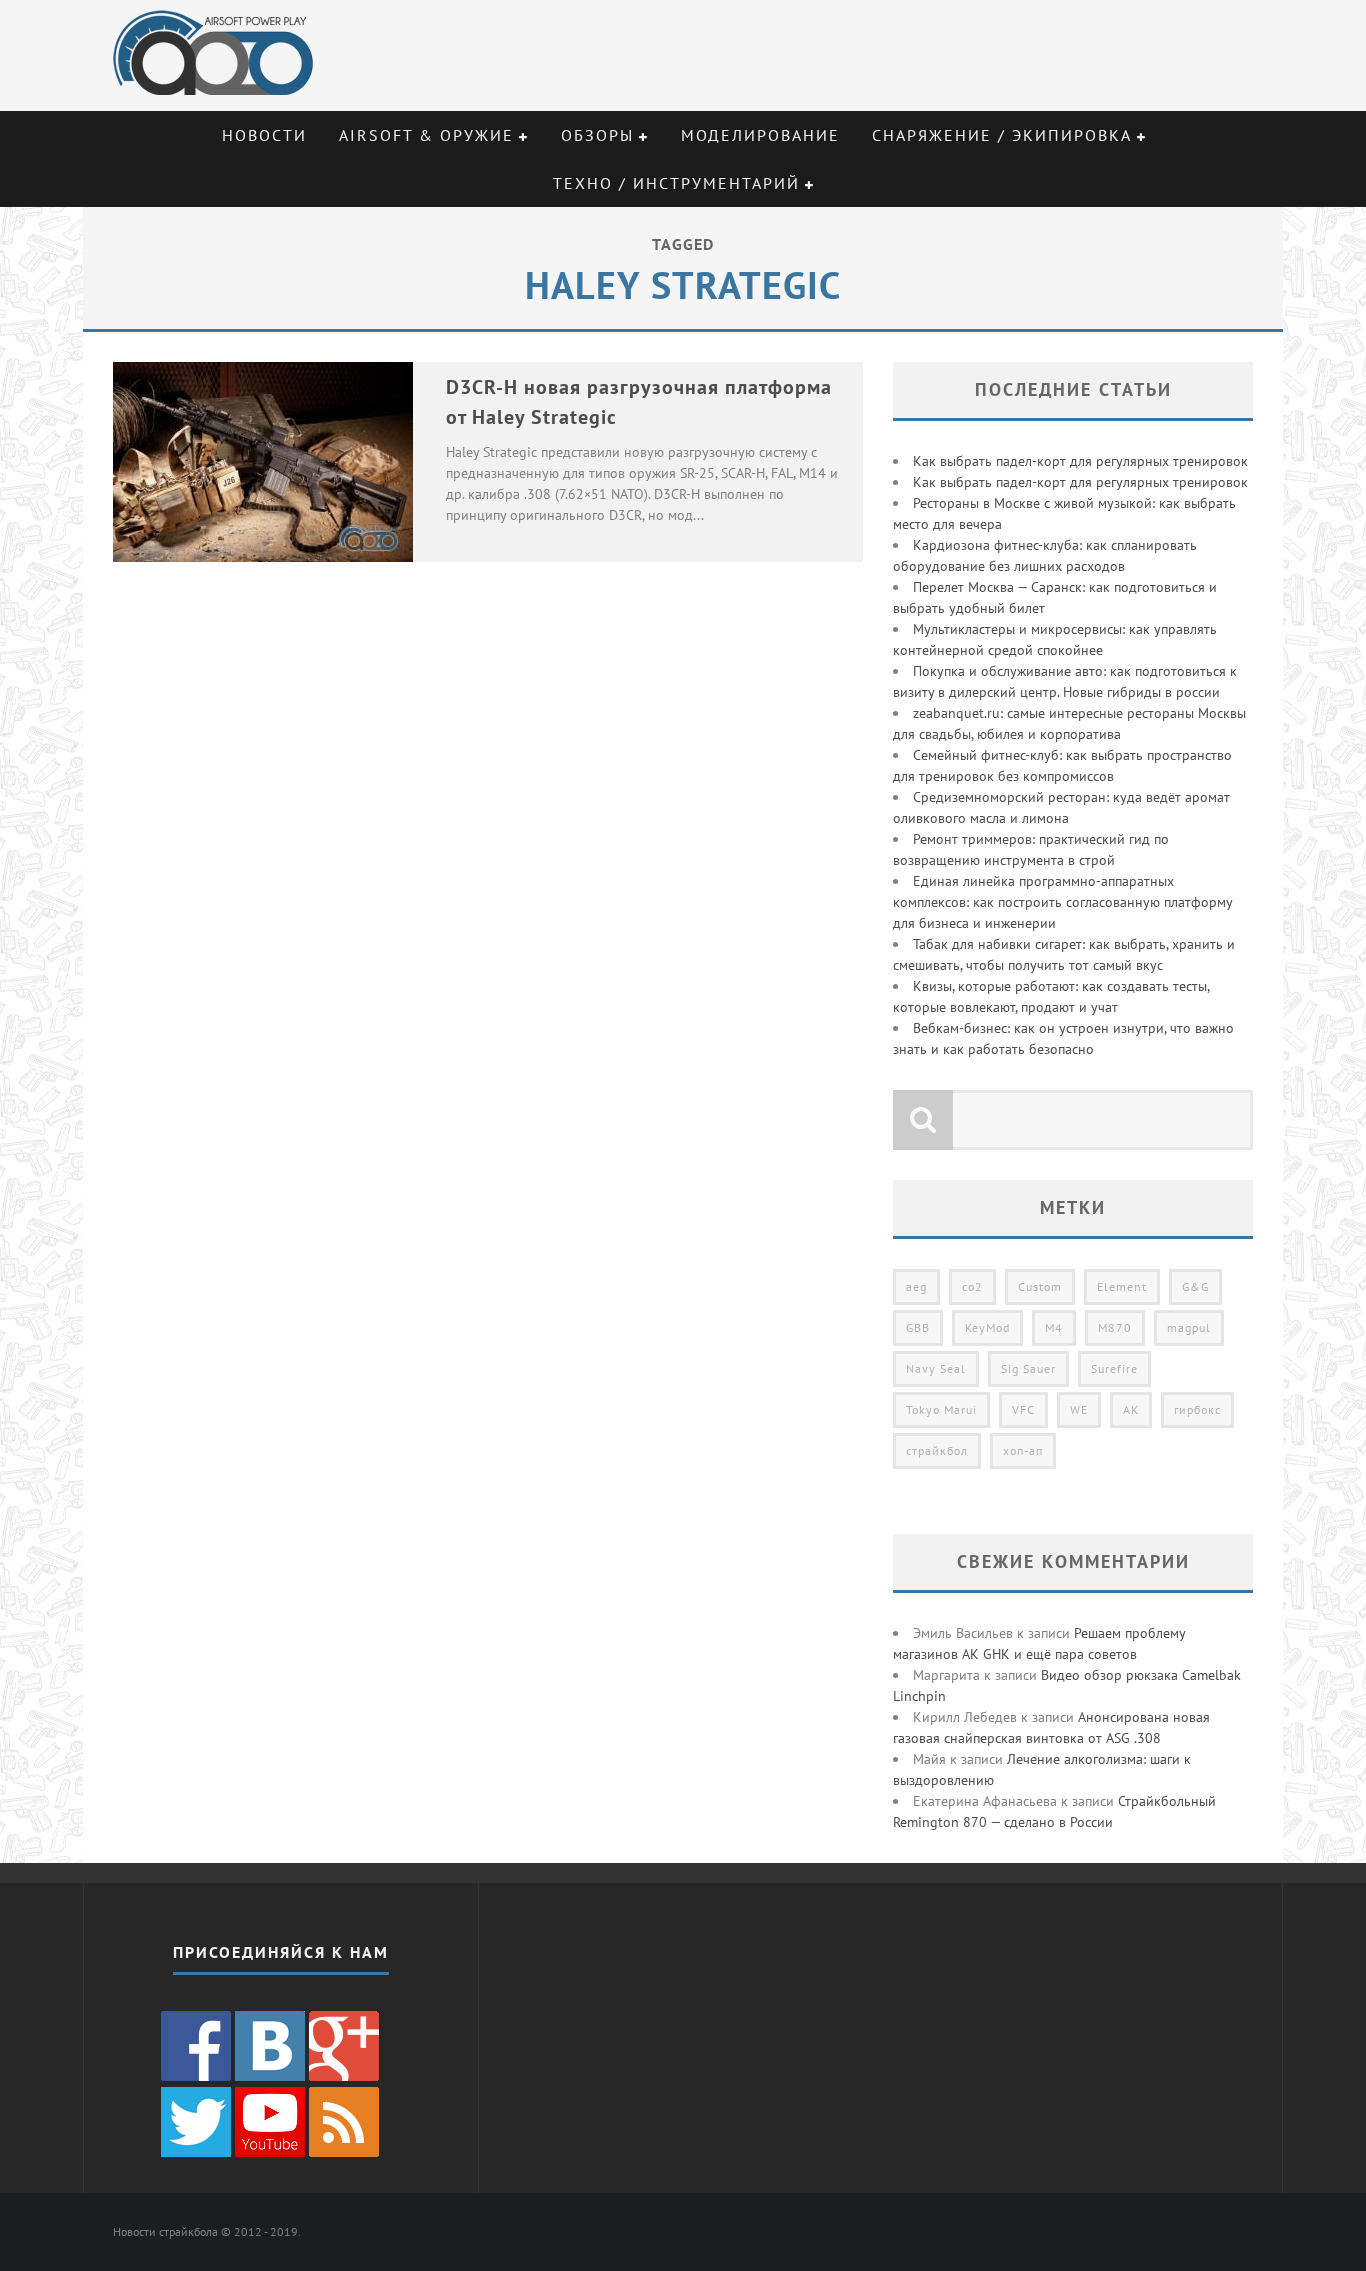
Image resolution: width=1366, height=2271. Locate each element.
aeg (916, 1286)
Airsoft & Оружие (426, 135)
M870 (1115, 1327)
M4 (1054, 1327)
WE (1079, 1409)
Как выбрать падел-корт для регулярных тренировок (1080, 461)
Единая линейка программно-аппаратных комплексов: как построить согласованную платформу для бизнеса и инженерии (1062, 902)
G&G (1195, 1286)
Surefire (1114, 1368)
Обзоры (597, 135)
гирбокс (1197, 1409)
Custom (1040, 1286)
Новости (264, 135)
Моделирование (760, 135)
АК (1131, 1409)
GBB (918, 1327)
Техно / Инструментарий (676, 183)
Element (1122, 1286)
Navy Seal (936, 1368)
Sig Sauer (1028, 1368)
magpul (1189, 1327)
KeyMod (987, 1327)
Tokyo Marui (941, 1409)
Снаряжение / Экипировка (1002, 135)
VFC (1023, 1409)
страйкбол (937, 1450)
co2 (972, 1286)
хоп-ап (1023, 1450)
